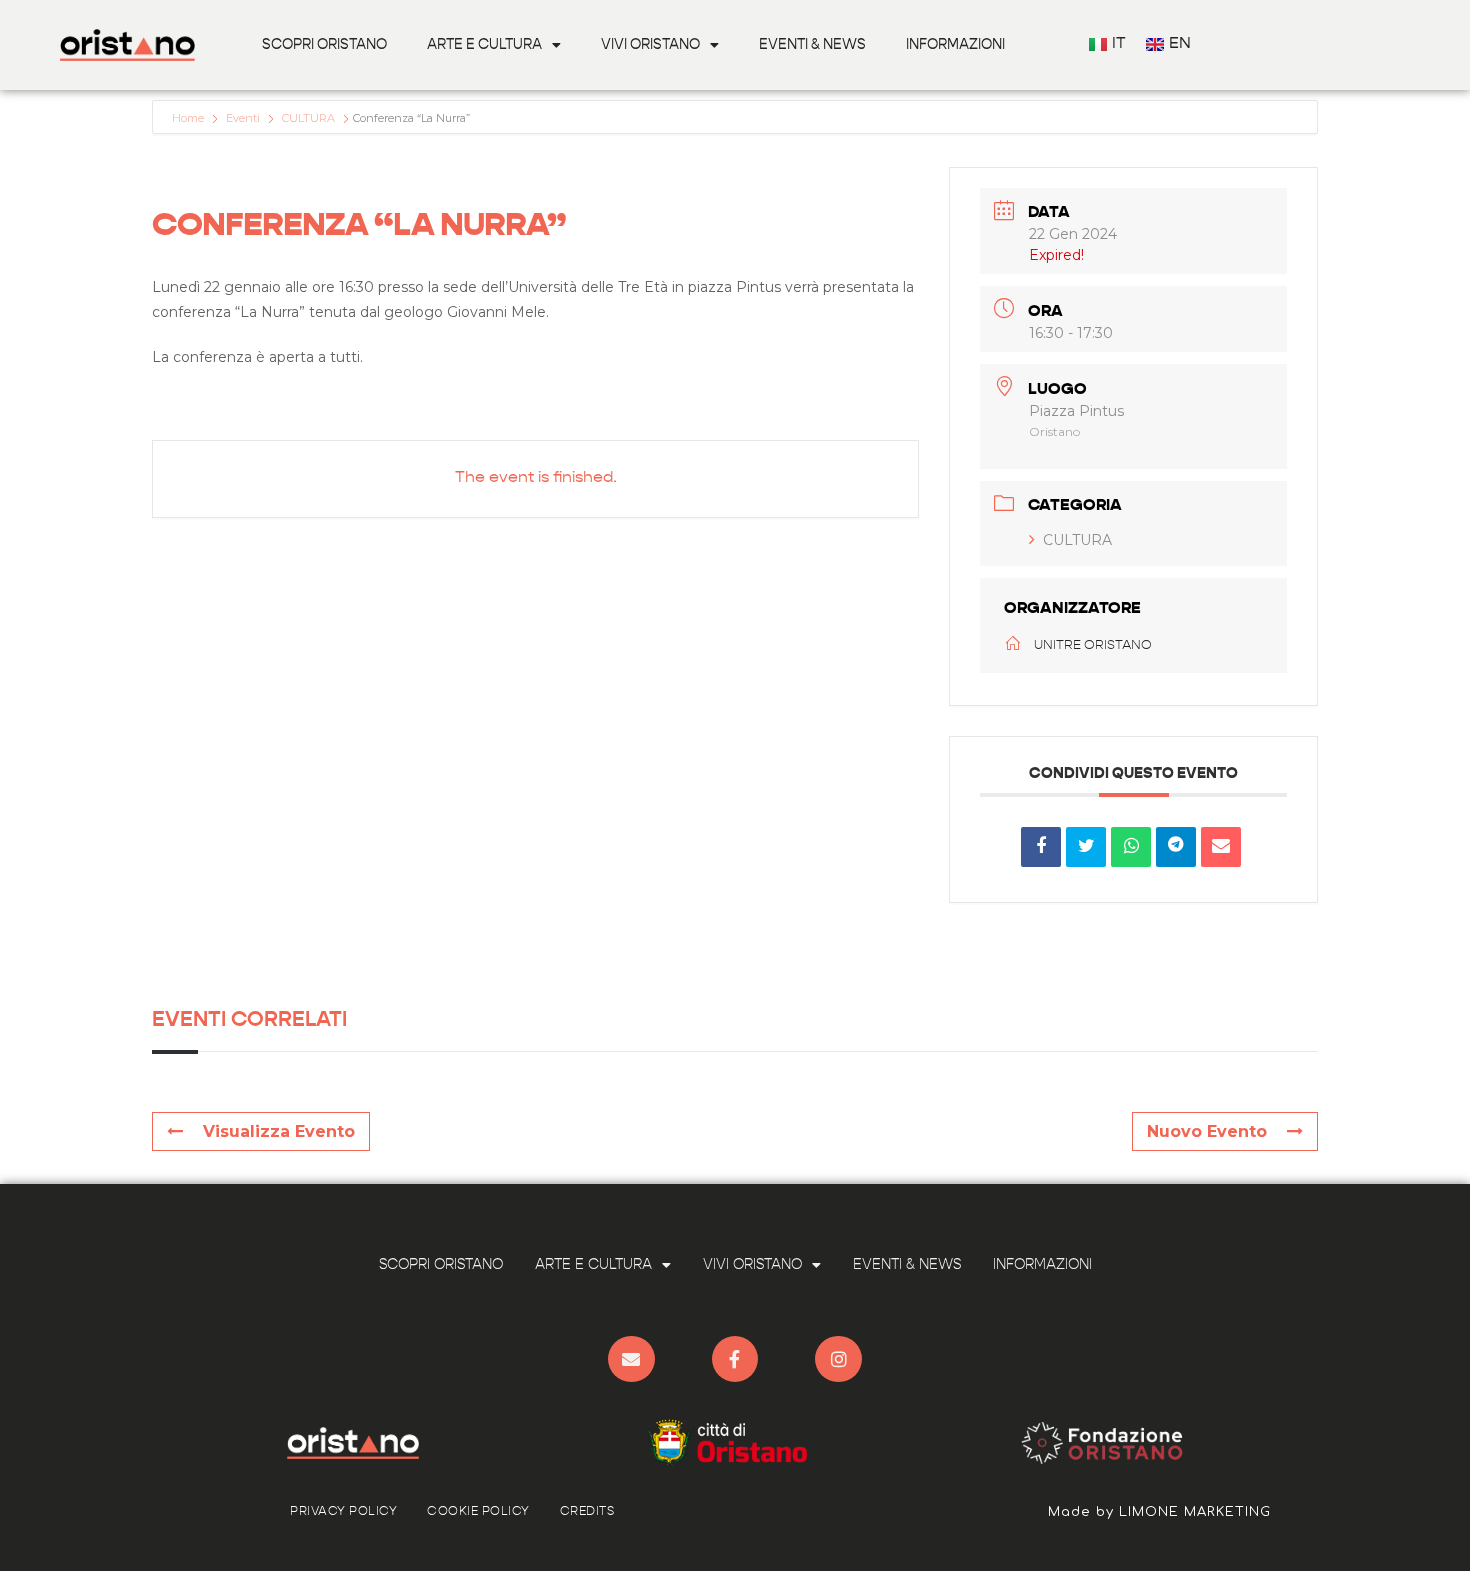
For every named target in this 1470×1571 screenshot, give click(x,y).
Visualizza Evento (279, 1131)
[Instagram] (838, 1359)
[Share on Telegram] (1176, 847)
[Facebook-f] (735, 1359)
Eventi (243, 118)
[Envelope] (631, 1359)
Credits (587, 1512)
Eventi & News (812, 45)
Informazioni (955, 45)
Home (189, 118)
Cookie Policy (478, 1512)
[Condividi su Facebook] (1041, 847)
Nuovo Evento (1207, 1131)
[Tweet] (1086, 847)
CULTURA (308, 118)
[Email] (1221, 847)
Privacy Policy (343, 1512)
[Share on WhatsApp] (1131, 847)
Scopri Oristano (324, 45)
